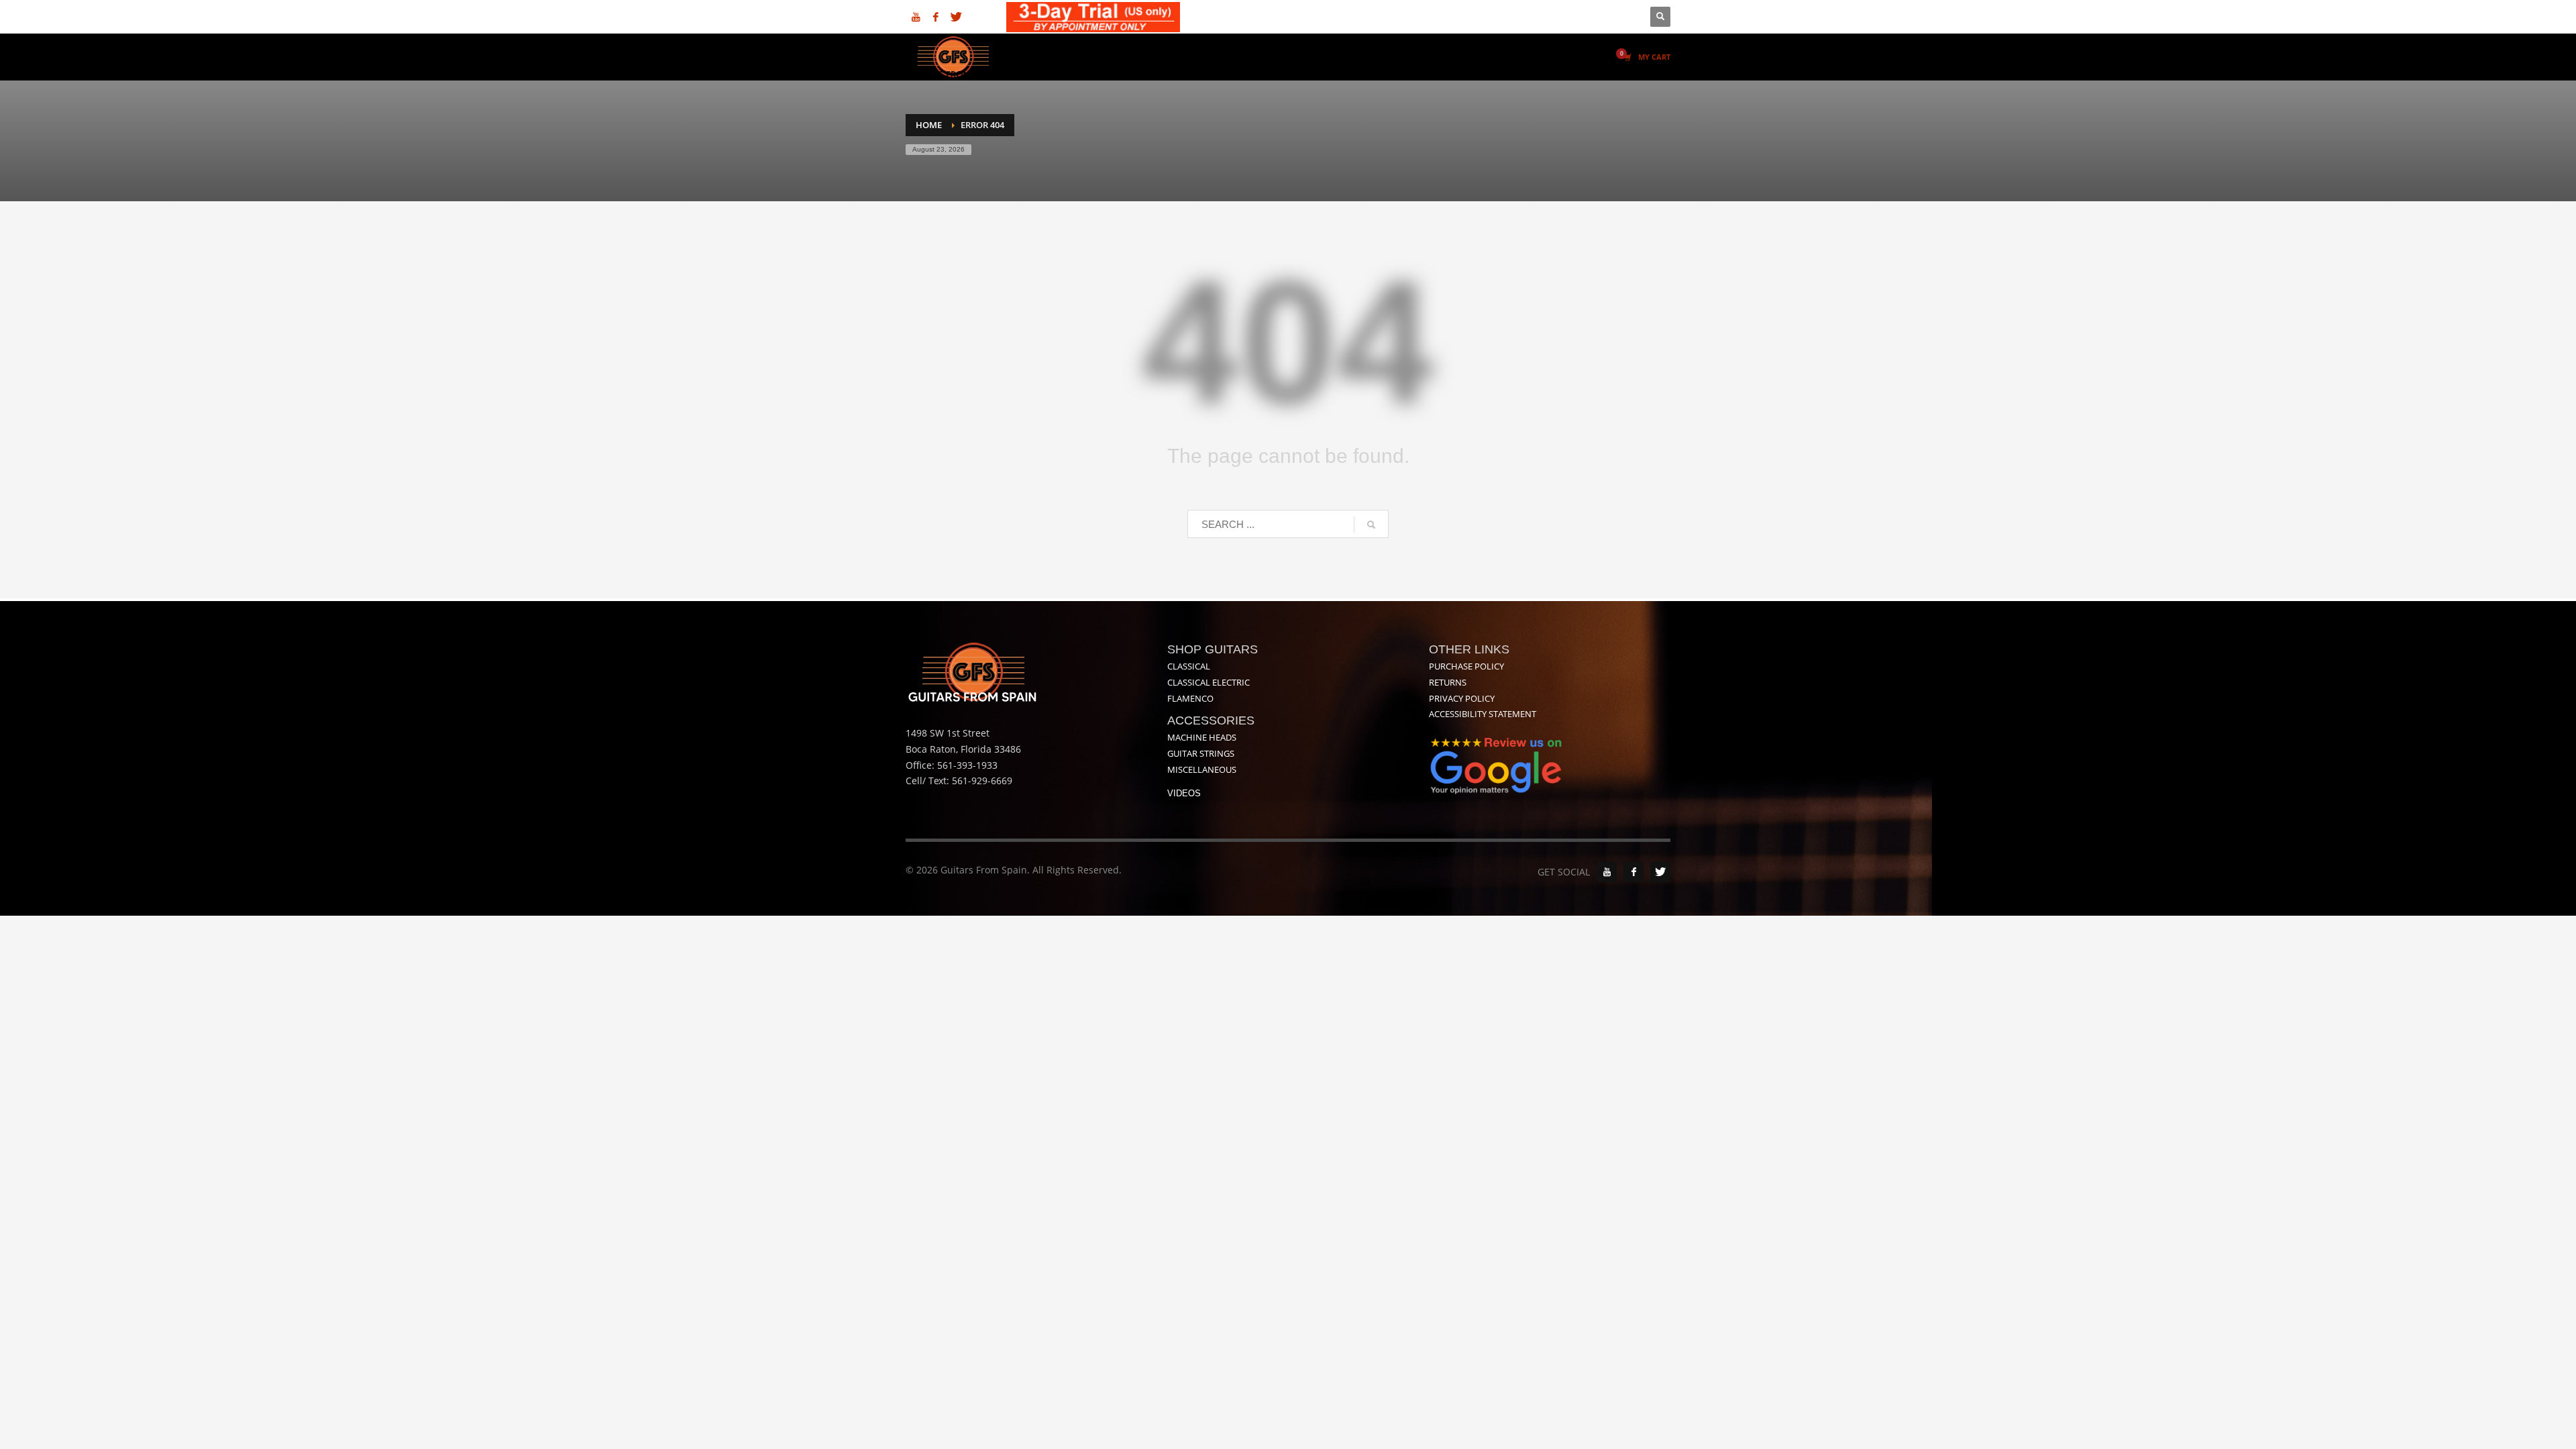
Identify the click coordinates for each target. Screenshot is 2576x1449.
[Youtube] (916, 17)
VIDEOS (1184, 793)
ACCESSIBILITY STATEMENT (1483, 714)
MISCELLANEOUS (1202, 769)
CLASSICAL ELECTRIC (1209, 682)
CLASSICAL (1189, 666)
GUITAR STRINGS (1201, 753)
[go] (1371, 525)
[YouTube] (1607, 872)
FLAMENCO (1190, 698)
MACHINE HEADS (1202, 737)
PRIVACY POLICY (1462, 698)
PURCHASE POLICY (1466, 666)
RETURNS (1448, 682)
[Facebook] (936, 17)
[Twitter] (956, 17)
